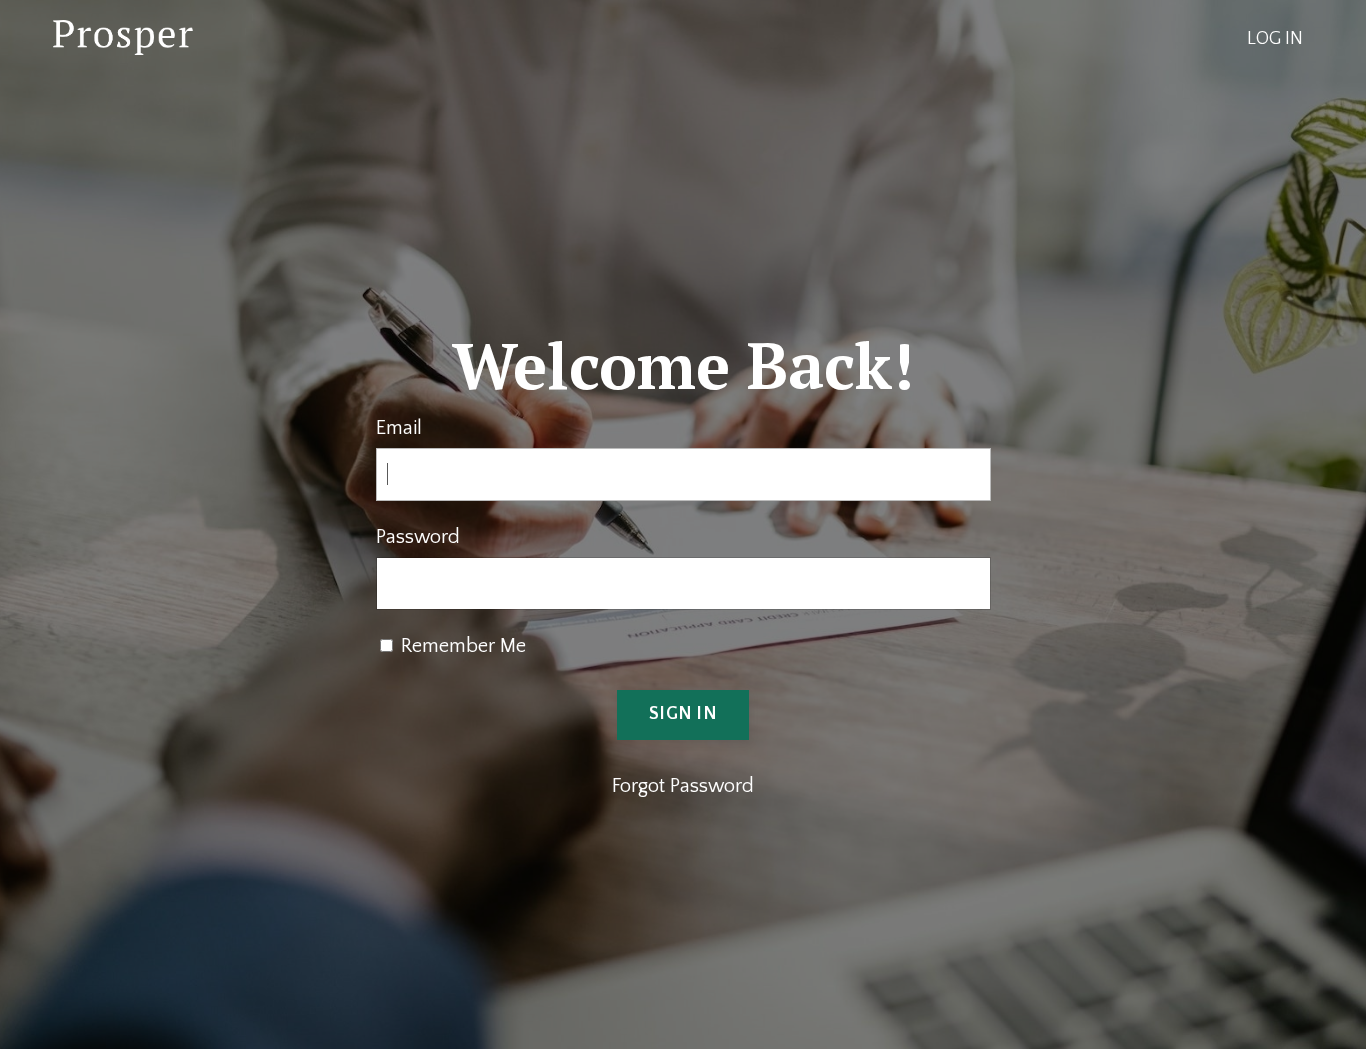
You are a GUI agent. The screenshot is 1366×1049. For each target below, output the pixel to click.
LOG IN (1275, 39)
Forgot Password (683, 786)
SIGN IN (683, 714)
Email (399, 428)
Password (418, 537)
